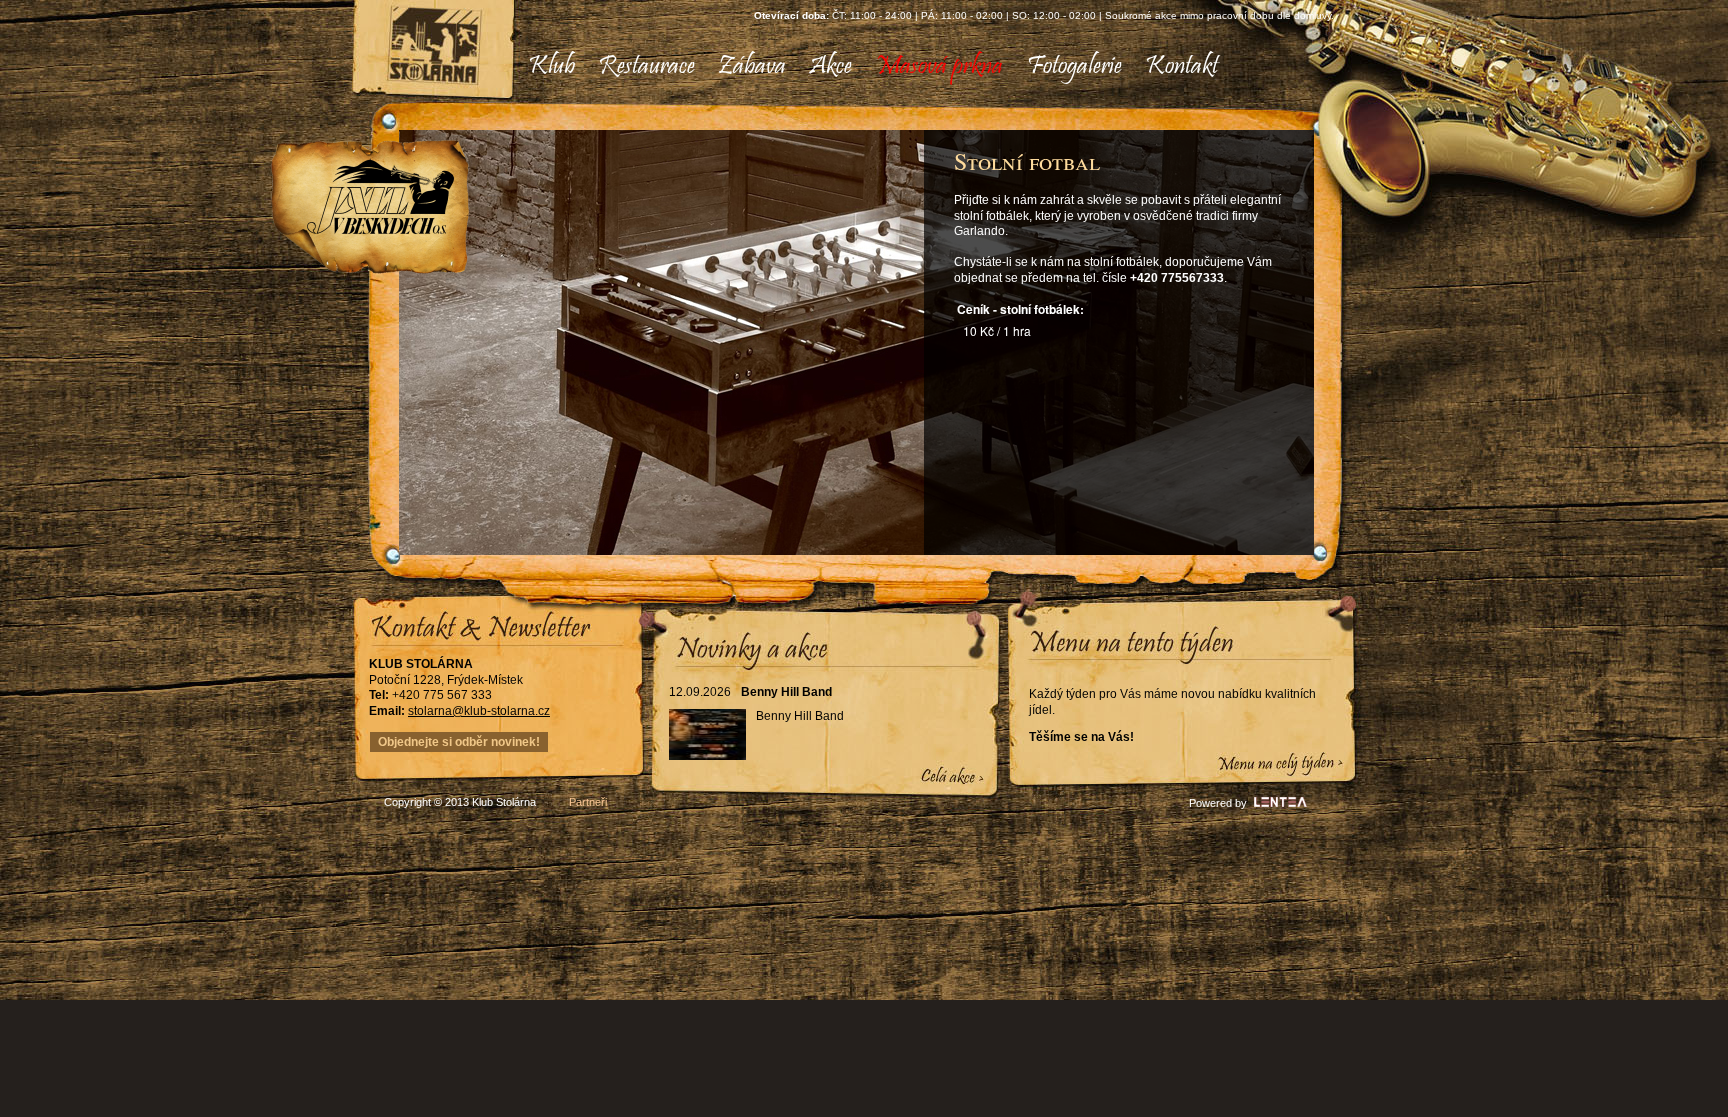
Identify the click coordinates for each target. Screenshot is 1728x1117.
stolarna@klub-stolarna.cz (479, 711)
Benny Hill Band (786, 692)
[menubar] (865, 67)
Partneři (588, 802)
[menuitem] (551, 67)
